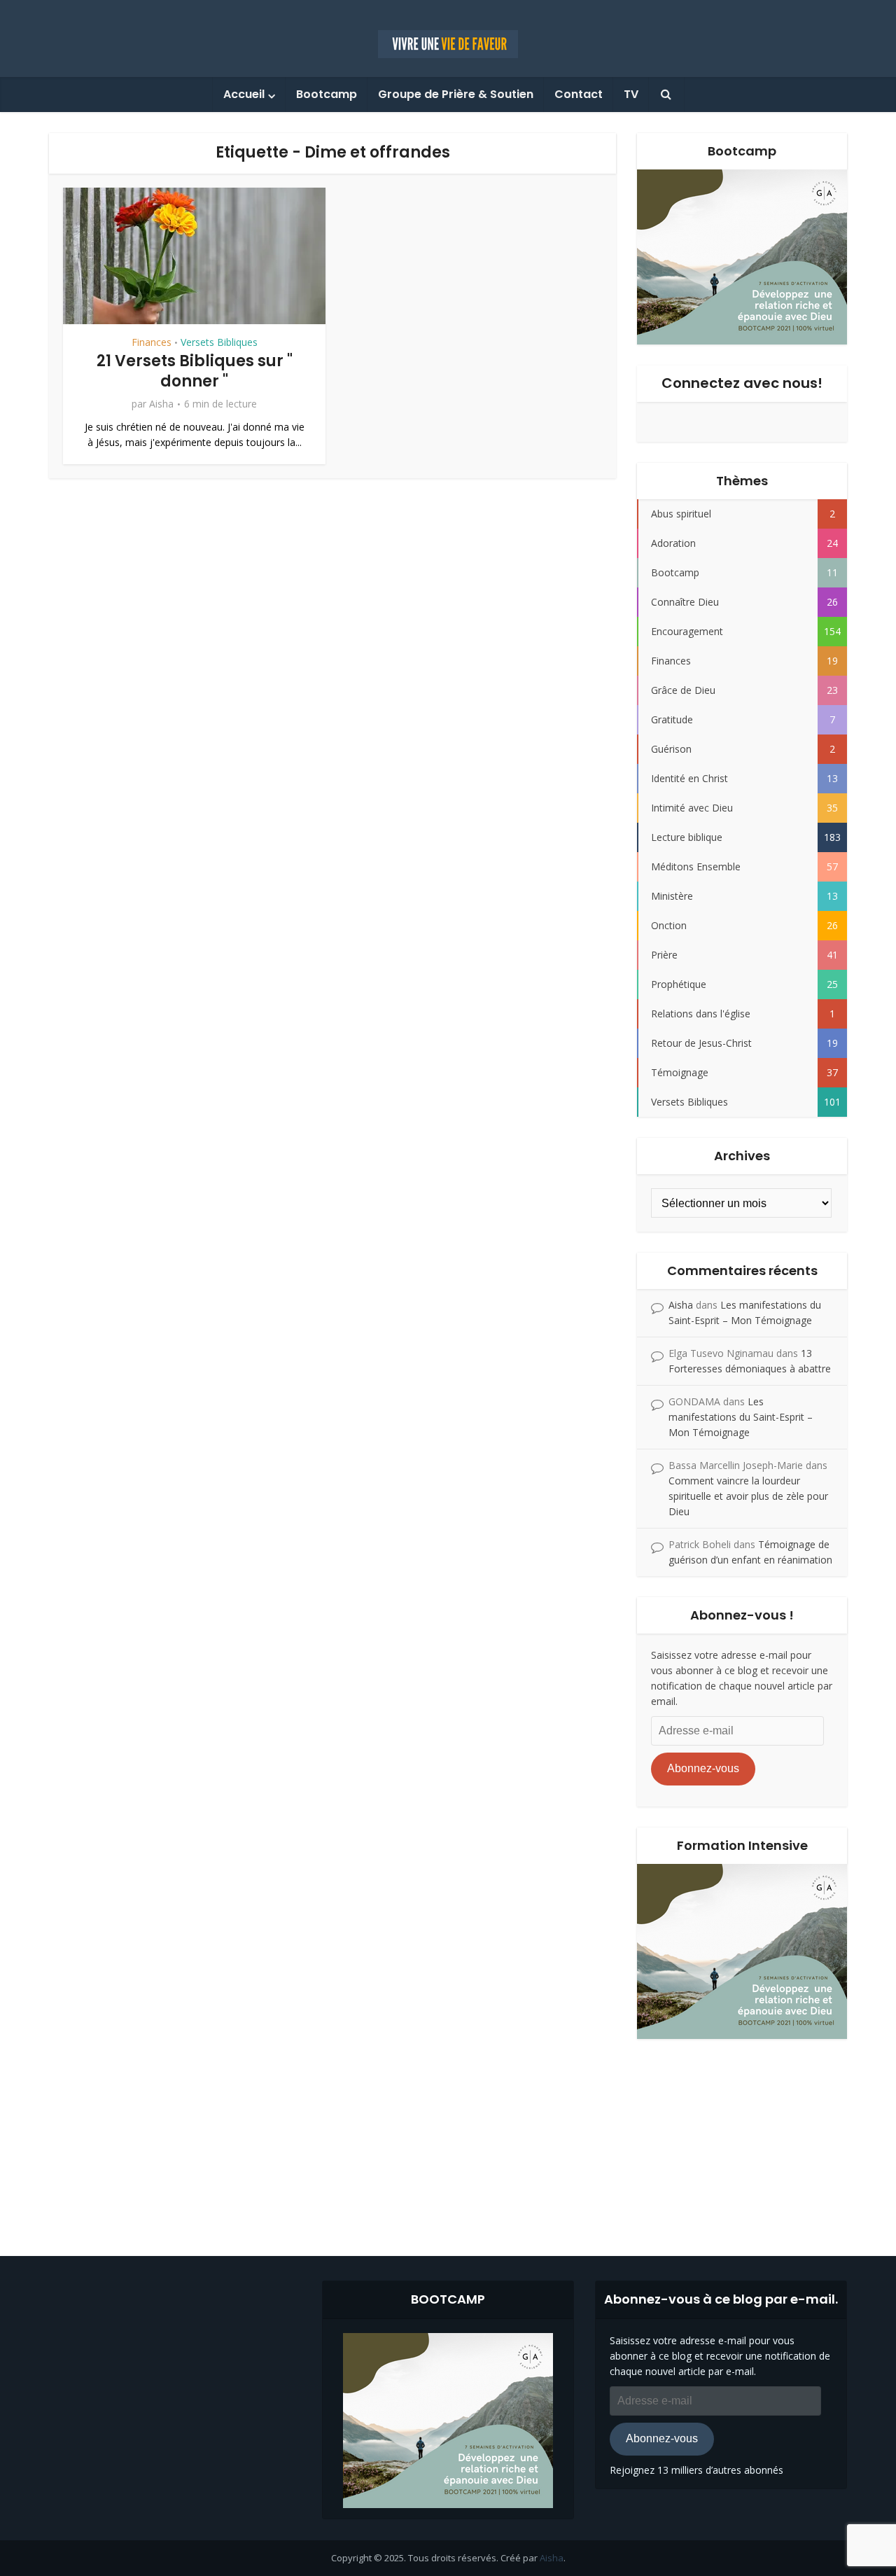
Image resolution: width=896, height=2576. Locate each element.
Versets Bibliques (219, 342)
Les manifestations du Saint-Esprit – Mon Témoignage (741, 1417)
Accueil (244, 94)
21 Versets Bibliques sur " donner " (195, 371)
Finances (152, 342)
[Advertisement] (448, 2137)
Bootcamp (327, 94)
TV (631, 94)
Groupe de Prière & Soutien (456, 94)
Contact (579, 94)
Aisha (161, 404)
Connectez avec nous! (742, 383)
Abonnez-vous (703, 1768)
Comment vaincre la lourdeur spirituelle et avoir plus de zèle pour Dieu (748, 1496)
